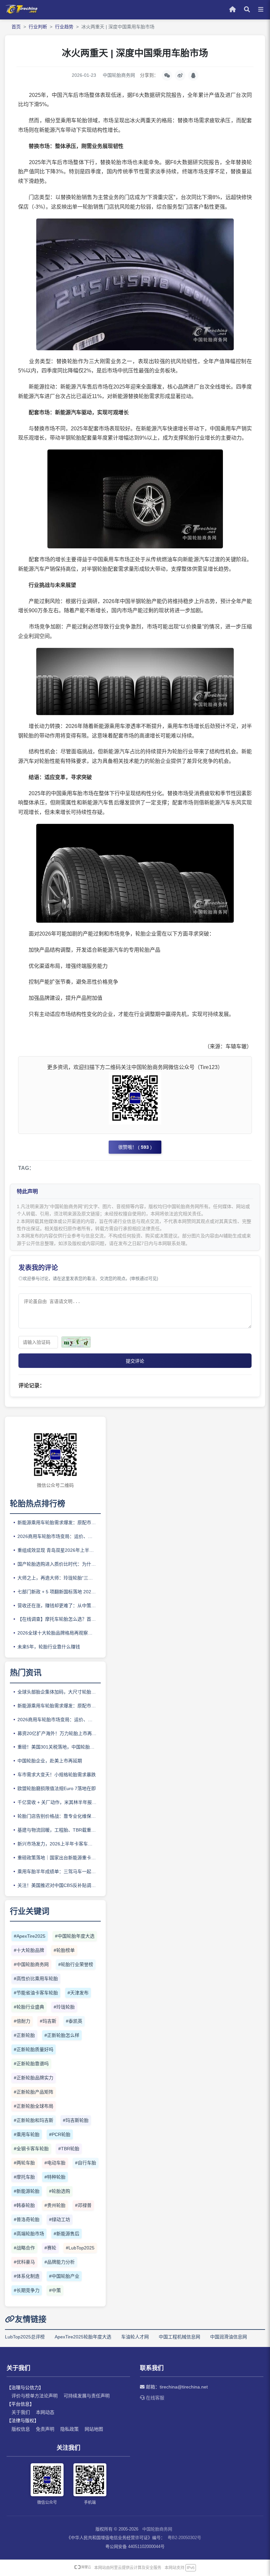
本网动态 (45, 2412)
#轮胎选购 (60, 2191)
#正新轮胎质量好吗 (34, 2049)
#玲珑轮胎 (64, 2007)
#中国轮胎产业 (64, 2276)
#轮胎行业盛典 (29, 2007)
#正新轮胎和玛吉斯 (34, 2120)
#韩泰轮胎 (24, 2205)
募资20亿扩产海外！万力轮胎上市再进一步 (59, 1733)
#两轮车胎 (24, 2163)
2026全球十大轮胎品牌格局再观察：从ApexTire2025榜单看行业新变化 (59, 1633)
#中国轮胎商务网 (31, 1964)
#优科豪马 (24, 2262)
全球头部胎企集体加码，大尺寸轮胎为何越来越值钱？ (59, 1692)
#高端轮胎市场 (29, 2234)
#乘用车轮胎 (27, 2134)
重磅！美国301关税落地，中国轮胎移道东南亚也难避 (59, 1747)
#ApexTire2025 (30, 1936)
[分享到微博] (180, 75)
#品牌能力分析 (60, 2262)
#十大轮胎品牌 (29, 1950)
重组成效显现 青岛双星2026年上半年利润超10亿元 (59, 1550)
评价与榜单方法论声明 (35, 2396)
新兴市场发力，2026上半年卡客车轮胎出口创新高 (59, 1844)
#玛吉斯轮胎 (76, 2120)
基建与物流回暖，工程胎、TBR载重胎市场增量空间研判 (59, 1830)
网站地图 (94, 2429)
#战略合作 (24, 2248)
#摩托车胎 (24, 2177)
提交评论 (135, 1361)
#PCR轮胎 (60, 2134)
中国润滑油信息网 (229, 2337)
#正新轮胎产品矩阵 (34, 2092)
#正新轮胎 (24, 2035)
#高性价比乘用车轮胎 (36, 1979)
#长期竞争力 (27, 2290)
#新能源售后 (67, 2234)
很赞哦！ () (135, 1147)
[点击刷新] (76, 1342)
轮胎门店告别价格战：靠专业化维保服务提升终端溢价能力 (59, 1816)
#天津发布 (78, 1993)
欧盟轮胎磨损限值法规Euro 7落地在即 (57, 1788)
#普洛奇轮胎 (27, 2219)
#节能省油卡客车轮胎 (36, 1993)
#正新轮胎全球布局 (34, 2106)
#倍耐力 (22, 2021)
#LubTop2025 (80, 2248)
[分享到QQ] (193, 75)
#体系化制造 (27, 2276)
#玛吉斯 (48, 2021)
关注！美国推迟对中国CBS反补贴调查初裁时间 (59, 1885)
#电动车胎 (55, 2163)
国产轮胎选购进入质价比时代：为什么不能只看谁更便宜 (59, 1564)
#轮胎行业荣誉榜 (76, 1964)
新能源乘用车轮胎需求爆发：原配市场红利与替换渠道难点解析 (59, 1522)
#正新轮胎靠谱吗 (31, 2064)
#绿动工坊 (60, 2219)
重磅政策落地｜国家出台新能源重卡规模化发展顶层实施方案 (59, 1858)
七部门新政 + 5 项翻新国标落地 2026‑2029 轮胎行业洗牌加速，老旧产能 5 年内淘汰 (59, 1592)
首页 (16, 27)
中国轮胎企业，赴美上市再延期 (50, 1761)
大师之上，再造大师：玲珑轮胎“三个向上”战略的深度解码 (59, 1578)
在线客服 (154, 2398)
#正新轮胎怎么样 (62, 2035)
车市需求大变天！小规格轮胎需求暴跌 (57, 1775)
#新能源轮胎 (27, 2191)
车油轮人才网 (135, 2337)
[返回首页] (21, 12)
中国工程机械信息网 (179, 2337)
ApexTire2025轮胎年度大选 (83, 2337)
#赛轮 (50, 2248)
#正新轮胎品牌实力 (34, 2078)
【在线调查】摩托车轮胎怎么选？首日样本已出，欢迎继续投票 (59, 1619)
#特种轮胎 (55, 2177)
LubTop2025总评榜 (25, 2337)
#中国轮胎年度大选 (75, 1936)
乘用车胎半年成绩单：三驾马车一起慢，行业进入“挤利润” (59, 1871)
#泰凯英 (74, 2021)
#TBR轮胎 (69, 2149)
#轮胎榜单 (64, 1950)
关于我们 (21, 2412)
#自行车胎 (86, 2163)
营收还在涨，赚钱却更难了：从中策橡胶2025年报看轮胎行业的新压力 (59, 1606)
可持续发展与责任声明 (87, 2396)
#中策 (55, 2290)
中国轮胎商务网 (157, 2529)
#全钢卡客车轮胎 (31, 2149)
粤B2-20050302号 (184, 2538)
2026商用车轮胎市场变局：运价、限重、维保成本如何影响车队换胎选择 (59, 1536)
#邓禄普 (83, 2205)
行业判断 (38, 27)
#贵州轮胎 (55, 2205)
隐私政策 (69, 2429)
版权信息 (21, 2429)
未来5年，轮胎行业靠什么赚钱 (49, 1647)
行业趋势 (64, 27)
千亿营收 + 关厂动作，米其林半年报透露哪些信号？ (59, 1802)
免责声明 (45, 2429)
